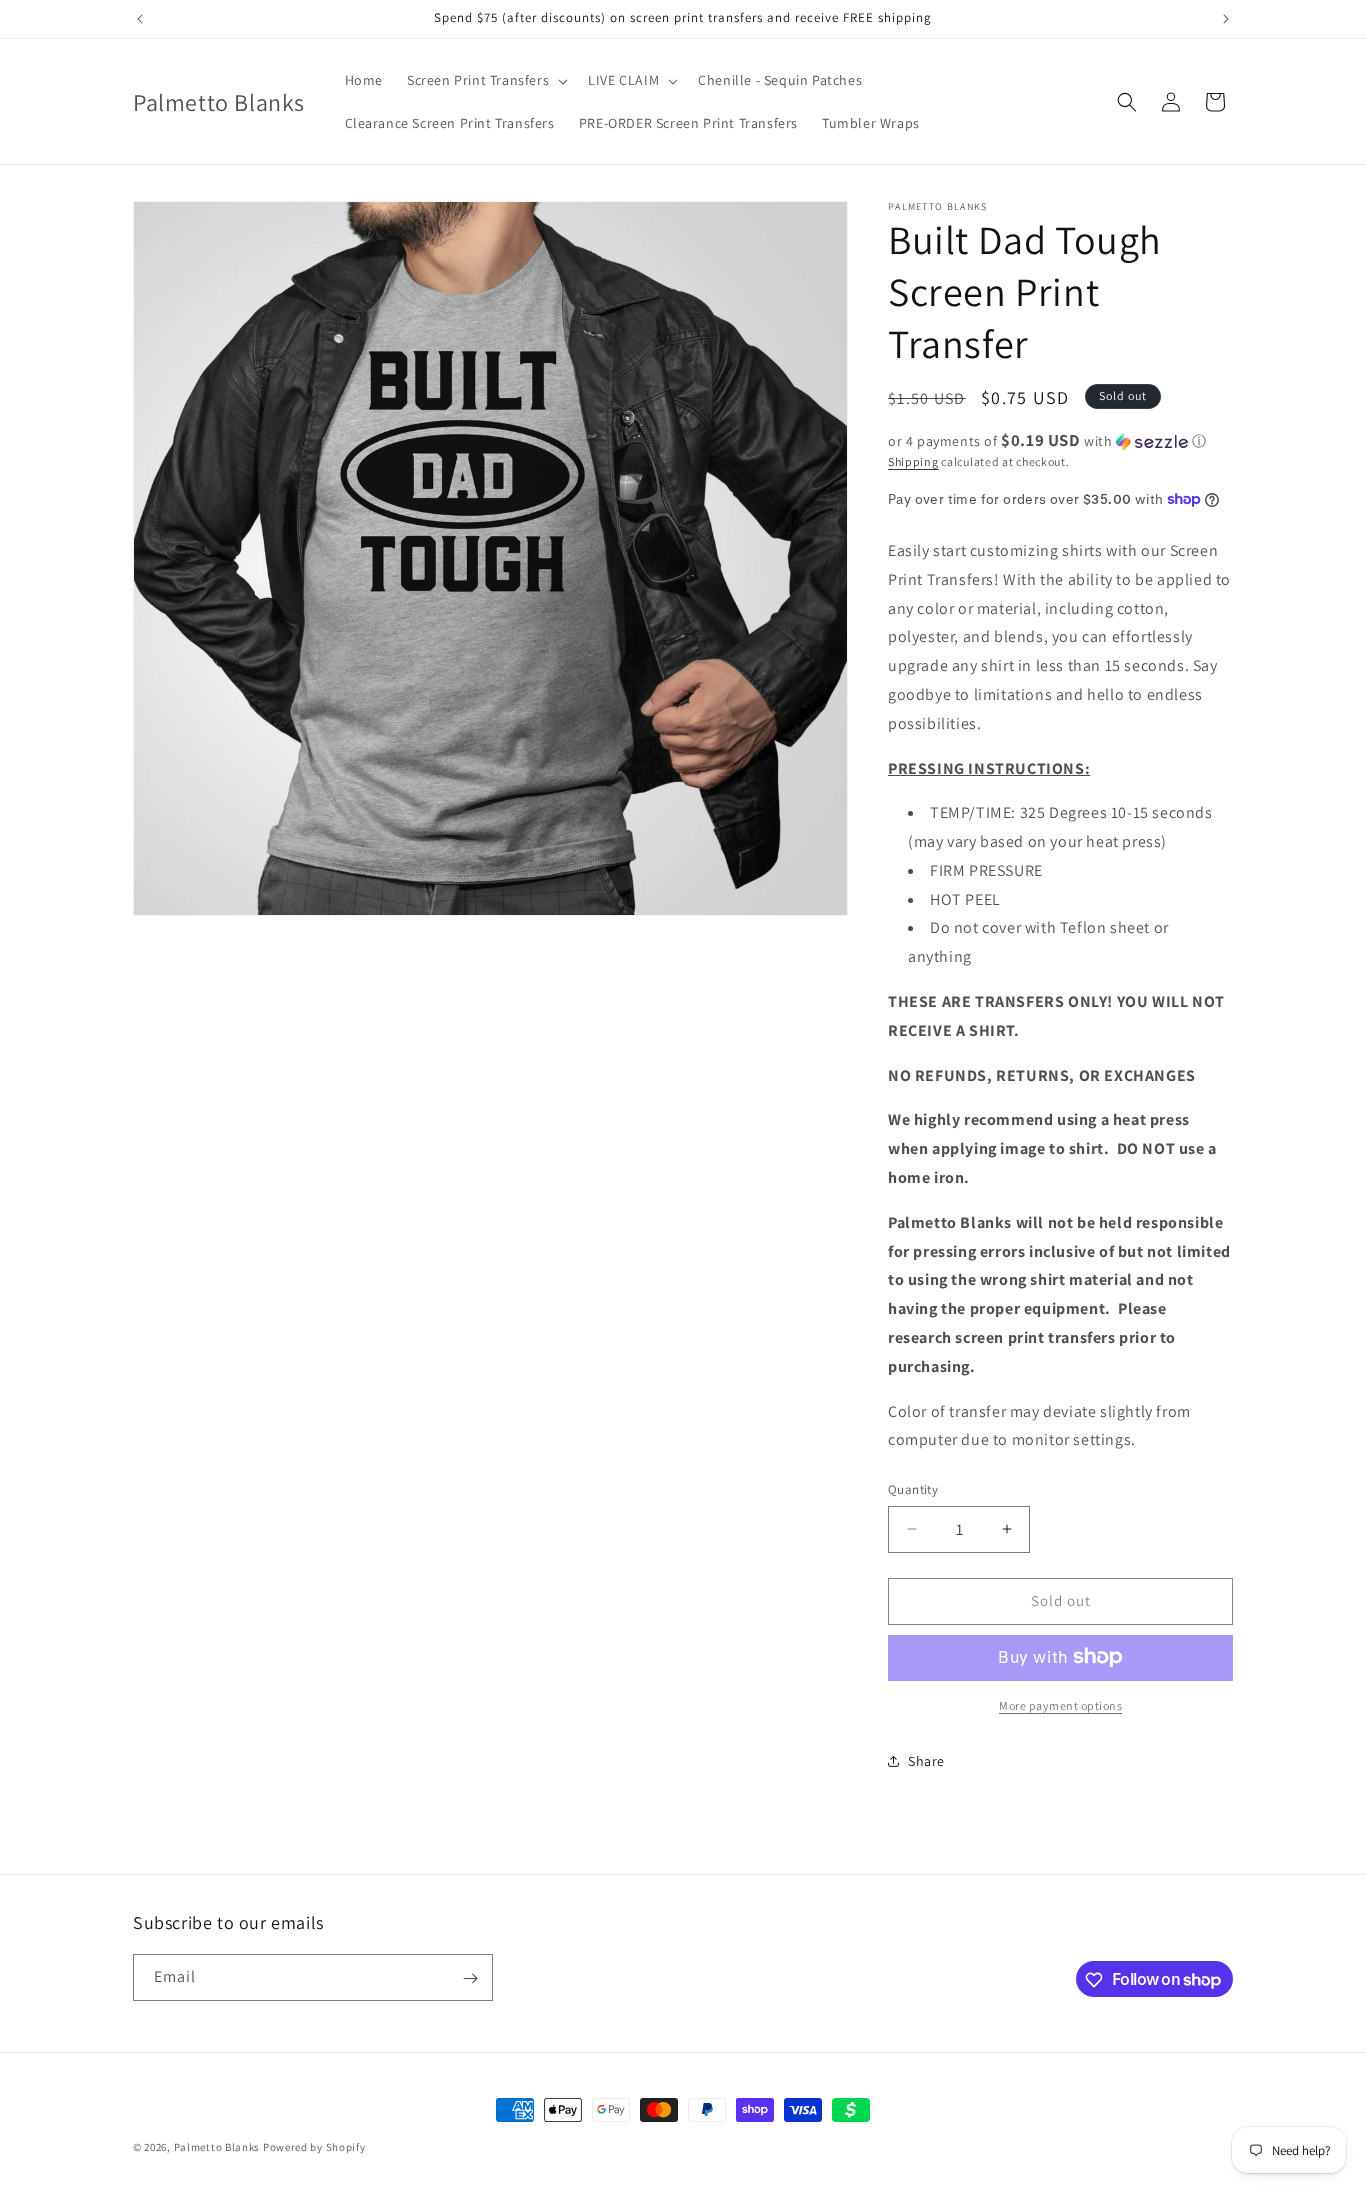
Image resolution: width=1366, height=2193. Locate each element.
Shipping (913, 461)
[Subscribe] (470, 1978)
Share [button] (926, 1761)
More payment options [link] (1060, 1704)
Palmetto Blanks (217, 2147)
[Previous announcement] (140, 19)
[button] (485, 80)
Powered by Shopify (314, 2147)
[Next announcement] (1226, 19)
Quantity (913, 1489)
